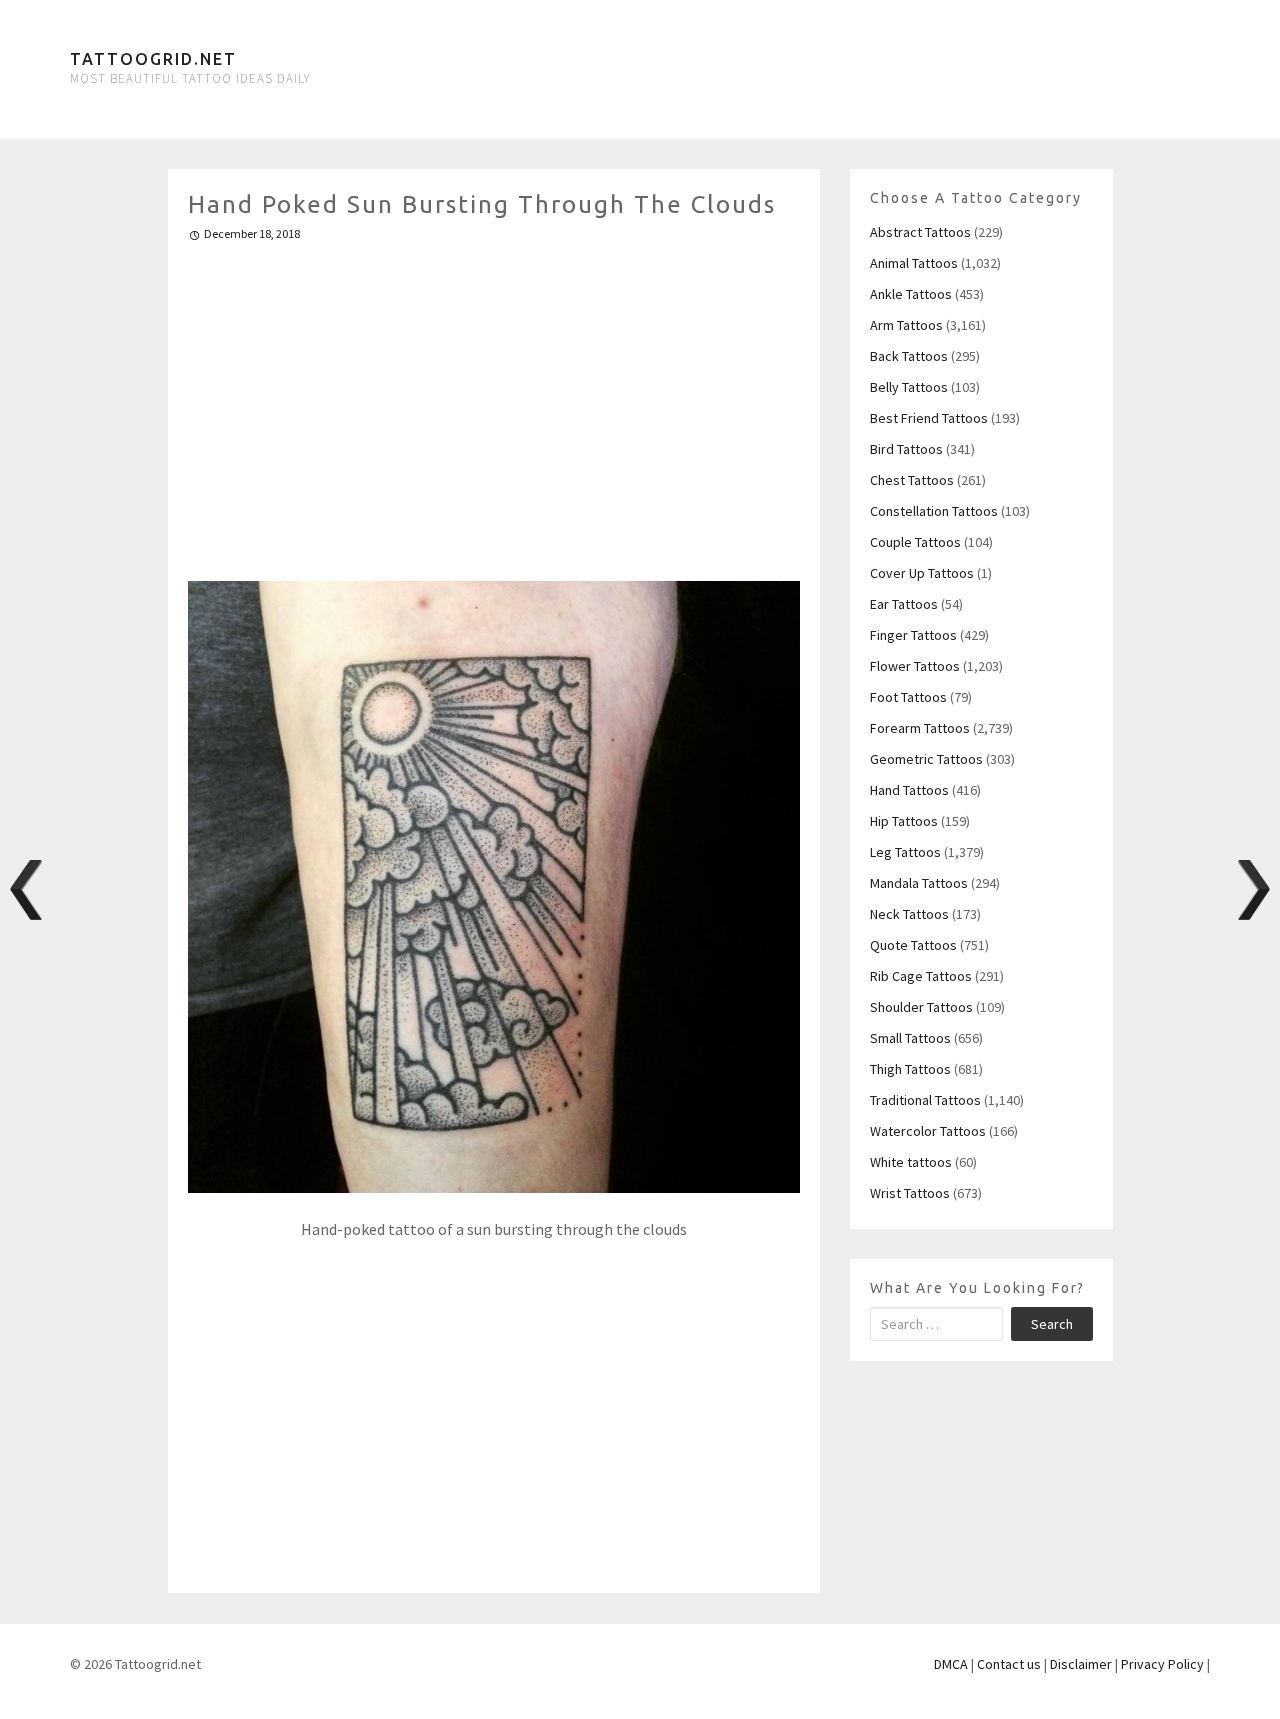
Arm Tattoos (906, 325)
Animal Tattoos (914, 263)
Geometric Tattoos (926, 759)
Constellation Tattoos (934, 511)
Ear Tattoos (904, 604)
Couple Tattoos (915, 542)
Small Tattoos (910, 1038)
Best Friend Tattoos (929, 418)
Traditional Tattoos (925, 1100)
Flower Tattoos (915, 666)
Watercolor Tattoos (928, 1131)
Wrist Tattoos (910, 1193)
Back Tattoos (909, 356)
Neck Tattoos (909, 914)
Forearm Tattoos (920, 728)
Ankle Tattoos (911, 294)
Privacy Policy (1162, 1664)
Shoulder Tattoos (921, 1007)
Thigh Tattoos (910, 1069)
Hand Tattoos (909, 790)
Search (1052, 1324)
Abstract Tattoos (920, 232)
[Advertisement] (494, 403)
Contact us (1009, 1664)
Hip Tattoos (904, 821)
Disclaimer (1081, 1664)
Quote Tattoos (913, 945)
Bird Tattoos (906, 449)
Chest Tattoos (912, 480)
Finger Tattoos (913, 635)
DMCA (951, 1664)
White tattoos (911, 1162)
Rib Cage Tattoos (921, 976)
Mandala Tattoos (919, 883)
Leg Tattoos (905, 852)
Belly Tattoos (909, 387)
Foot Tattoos (908, 697)
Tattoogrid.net (153, 59)
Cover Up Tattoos (922, 573)
